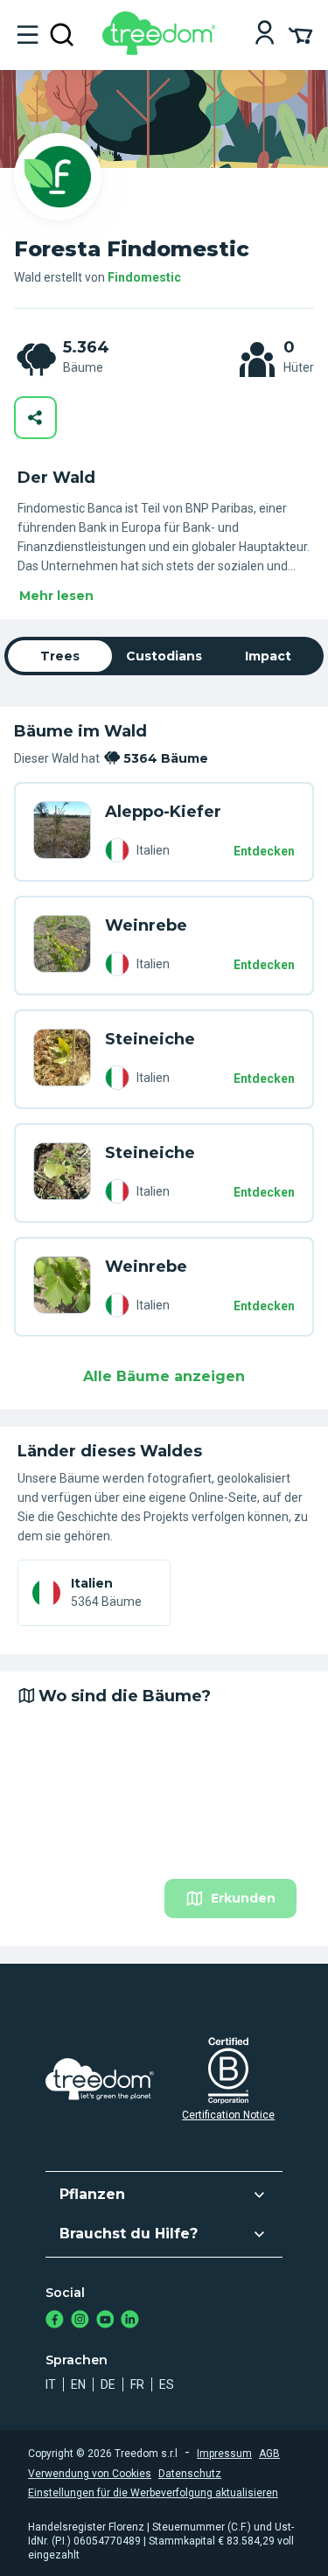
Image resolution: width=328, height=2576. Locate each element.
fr (137, 2384)
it (51, 2384)
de (108, 2384)
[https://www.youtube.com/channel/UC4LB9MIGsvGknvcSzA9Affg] (105, 2321)
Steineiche (150, 1039)
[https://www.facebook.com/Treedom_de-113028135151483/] (55, 2321)
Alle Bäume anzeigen (164, 1376)
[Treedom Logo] (162, 50)
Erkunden (243, 1898)
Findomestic (144, 277)
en (78, 2384)
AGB (269, 2454)
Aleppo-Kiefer (163, 812)
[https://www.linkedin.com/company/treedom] (130, 2321)
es (167, 2384)
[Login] (265, 35)
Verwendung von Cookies (90, 2474)
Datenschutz (190, 2474)
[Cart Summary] (300, 34)
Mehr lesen (56, 596)
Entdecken (264, 851)
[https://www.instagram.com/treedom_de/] (80, 2321)
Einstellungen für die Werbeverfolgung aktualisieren (153, 2493)
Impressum (224, 2454)
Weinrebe (146, 925)
